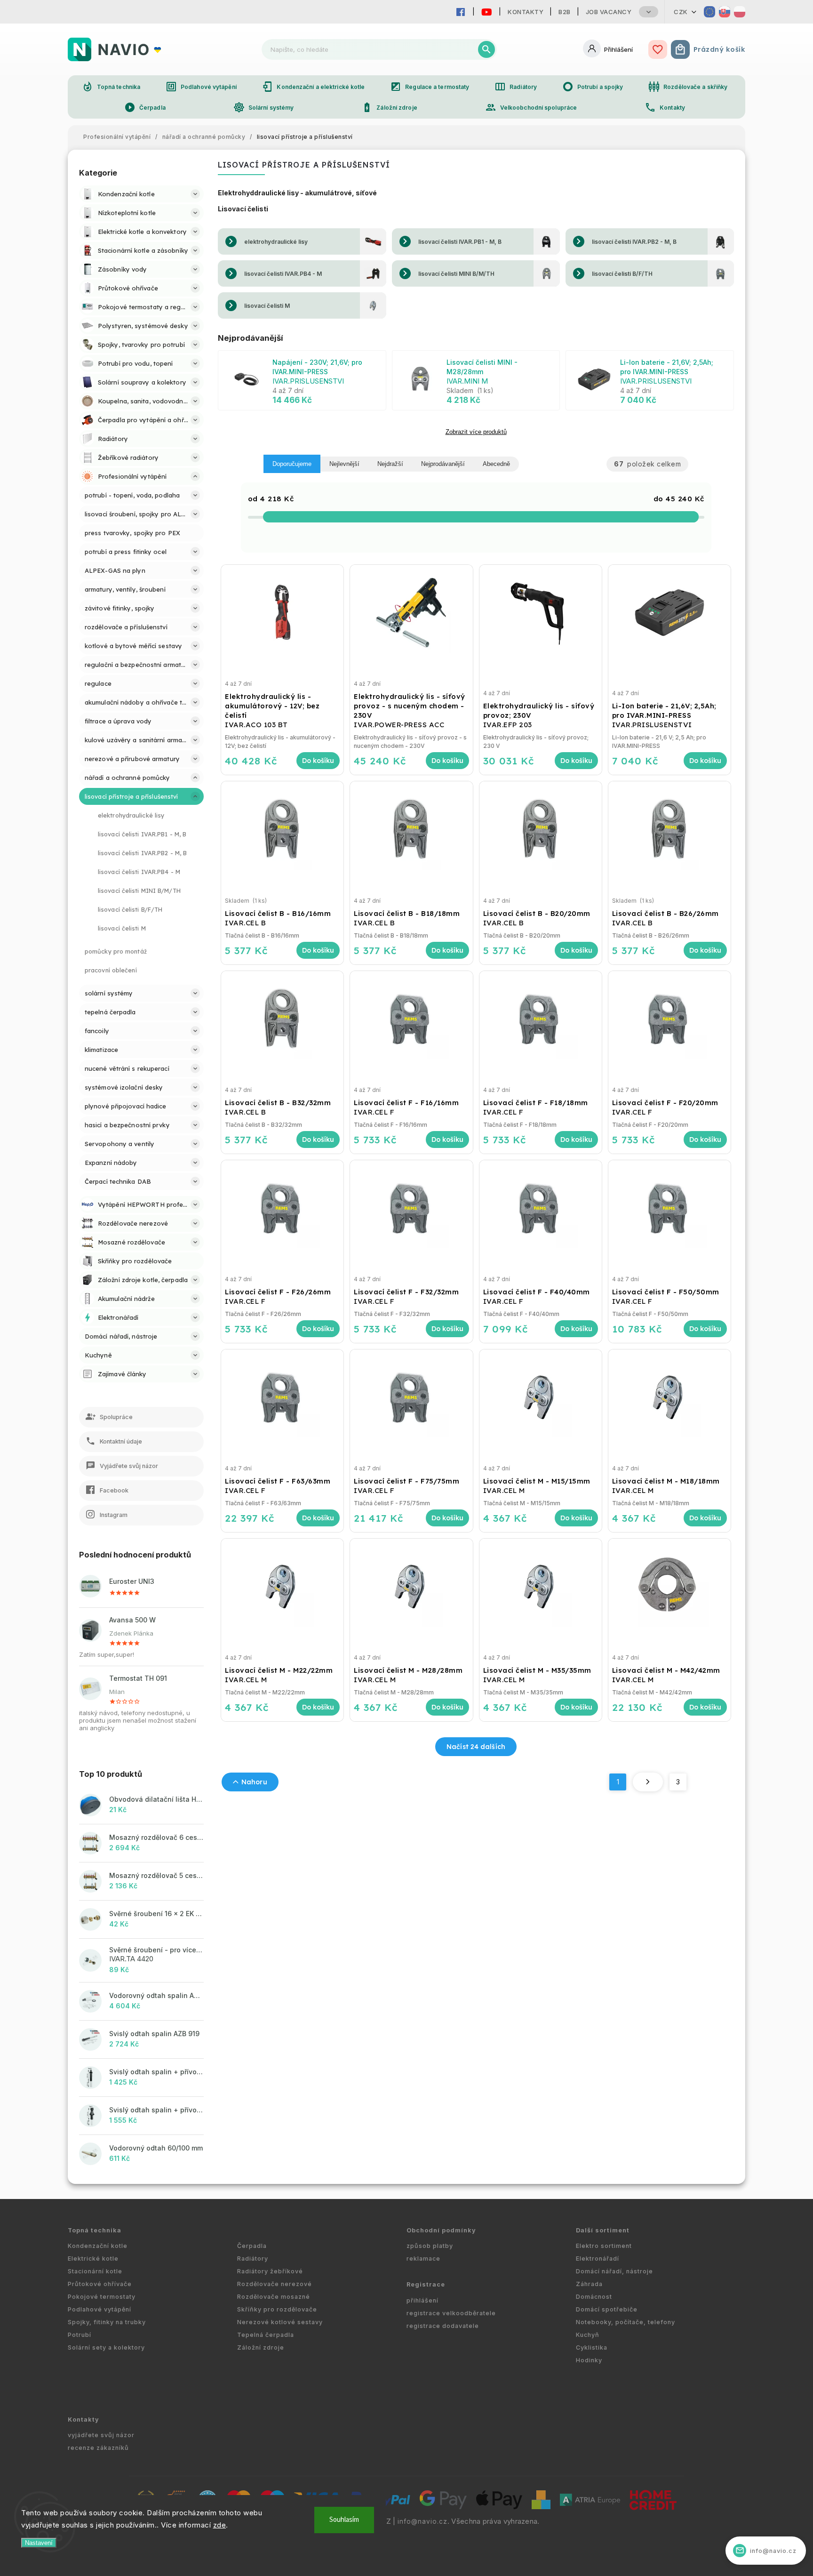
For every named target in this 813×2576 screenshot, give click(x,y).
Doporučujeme (292, 464)
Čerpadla (145, 107)
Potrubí (80, 2335)
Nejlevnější (344, 464)
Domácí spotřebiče (607, 2309)
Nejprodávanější (443, 464)
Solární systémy (264, 107)
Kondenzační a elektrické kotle (313, 87)
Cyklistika (592, 2347)
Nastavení (39, 2543)
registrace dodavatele (443, 2326)
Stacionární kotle (95, 2271)
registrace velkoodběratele (451, 2313)
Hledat (486, 49)
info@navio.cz (422, 2521)
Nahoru (254, 1782)
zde (220, 2525)
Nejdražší (390, 464)
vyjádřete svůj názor (101, 2435)
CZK (681, 12)
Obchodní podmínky (441, 2230)
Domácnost (594, 2297)
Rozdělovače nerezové (275, 2284)
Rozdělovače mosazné (274, 2297)
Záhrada (589, 2284)
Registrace (426, 2284)
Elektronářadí (598, 2259)
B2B (565, 12)
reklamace (423, 2259)
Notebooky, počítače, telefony (626, 2322)
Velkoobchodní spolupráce (531, 107)
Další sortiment (603, 2230)
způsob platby (430, 2246)
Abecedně (496, 464)
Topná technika (111, 87)
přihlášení (422, 2300)
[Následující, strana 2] (648, 1782)
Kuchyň (588, 2335)
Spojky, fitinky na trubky (107, 2322)
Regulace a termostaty (430, 87)
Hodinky (589, 2360)
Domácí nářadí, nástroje (614, 2271)
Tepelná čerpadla (266, 2335)
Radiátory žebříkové (270, 2271)
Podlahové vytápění (201, 87)
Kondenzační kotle (98, 2246)
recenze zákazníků (98, 2448)
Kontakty (526, 12)
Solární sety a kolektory (106, 2347)
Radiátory (516, 87)
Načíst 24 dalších (476, 1747)
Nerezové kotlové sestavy (280, 2322)
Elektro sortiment (604, 2246)
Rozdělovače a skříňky (688, 87)
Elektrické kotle (93, 2259)
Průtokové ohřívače (100, 2284)
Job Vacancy (609, 12)
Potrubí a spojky (593, 87)
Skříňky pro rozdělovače (277, 2309)
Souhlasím (344, 2520)
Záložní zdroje (389, 107)
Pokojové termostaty (102, 2297)
